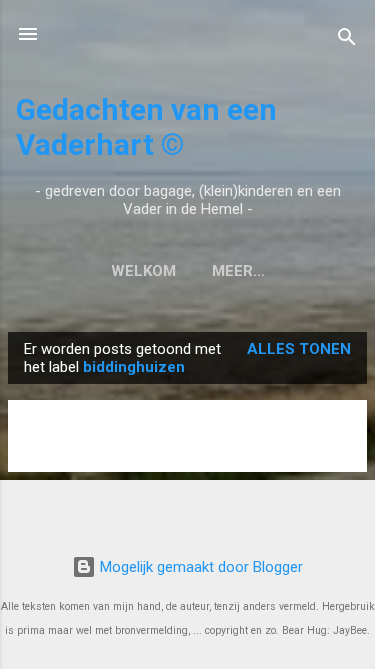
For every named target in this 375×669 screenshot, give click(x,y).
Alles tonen (299, 349)
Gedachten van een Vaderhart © (146, 127)
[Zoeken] (347, 40)
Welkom (143, 271)
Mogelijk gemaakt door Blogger (199, 567)
